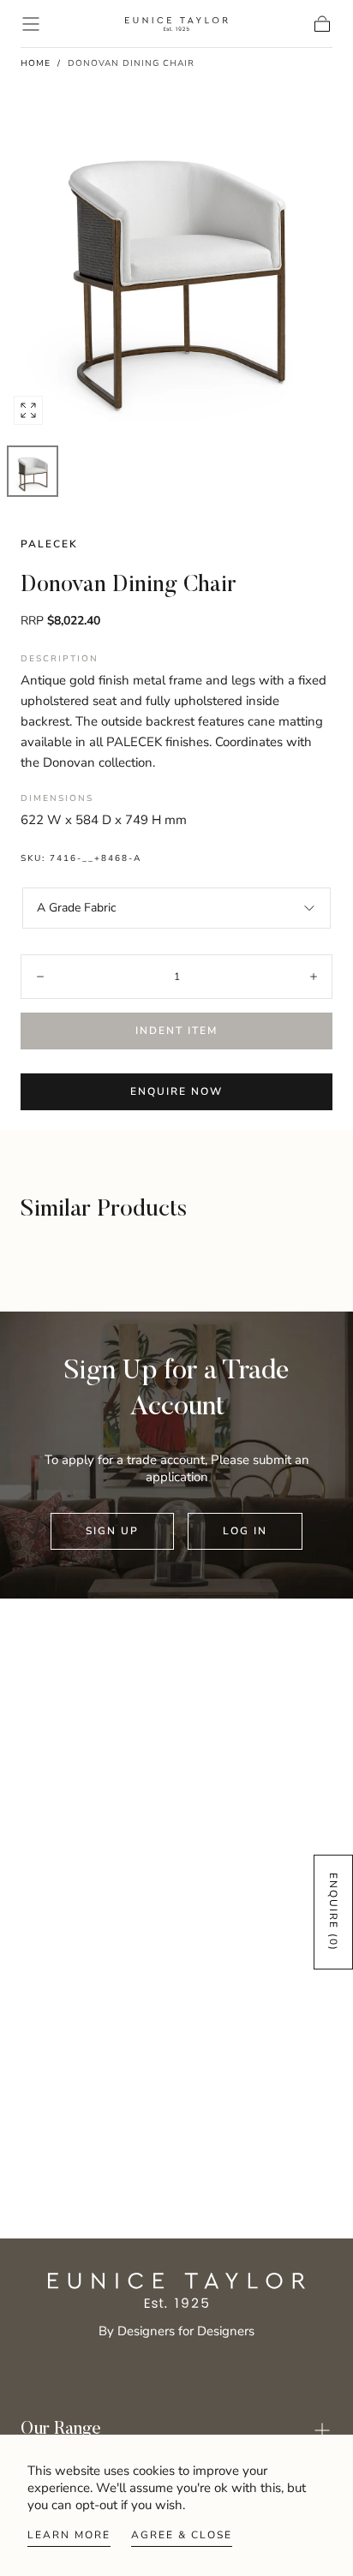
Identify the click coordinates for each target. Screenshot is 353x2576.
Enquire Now (176, 1091)
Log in (245, 1531)
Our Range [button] (61, 2430)
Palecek (49, 544)
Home (36, 63)
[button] (31, 24)
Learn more (69, 2535)
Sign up (112, 1531)
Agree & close (182, 2535)
